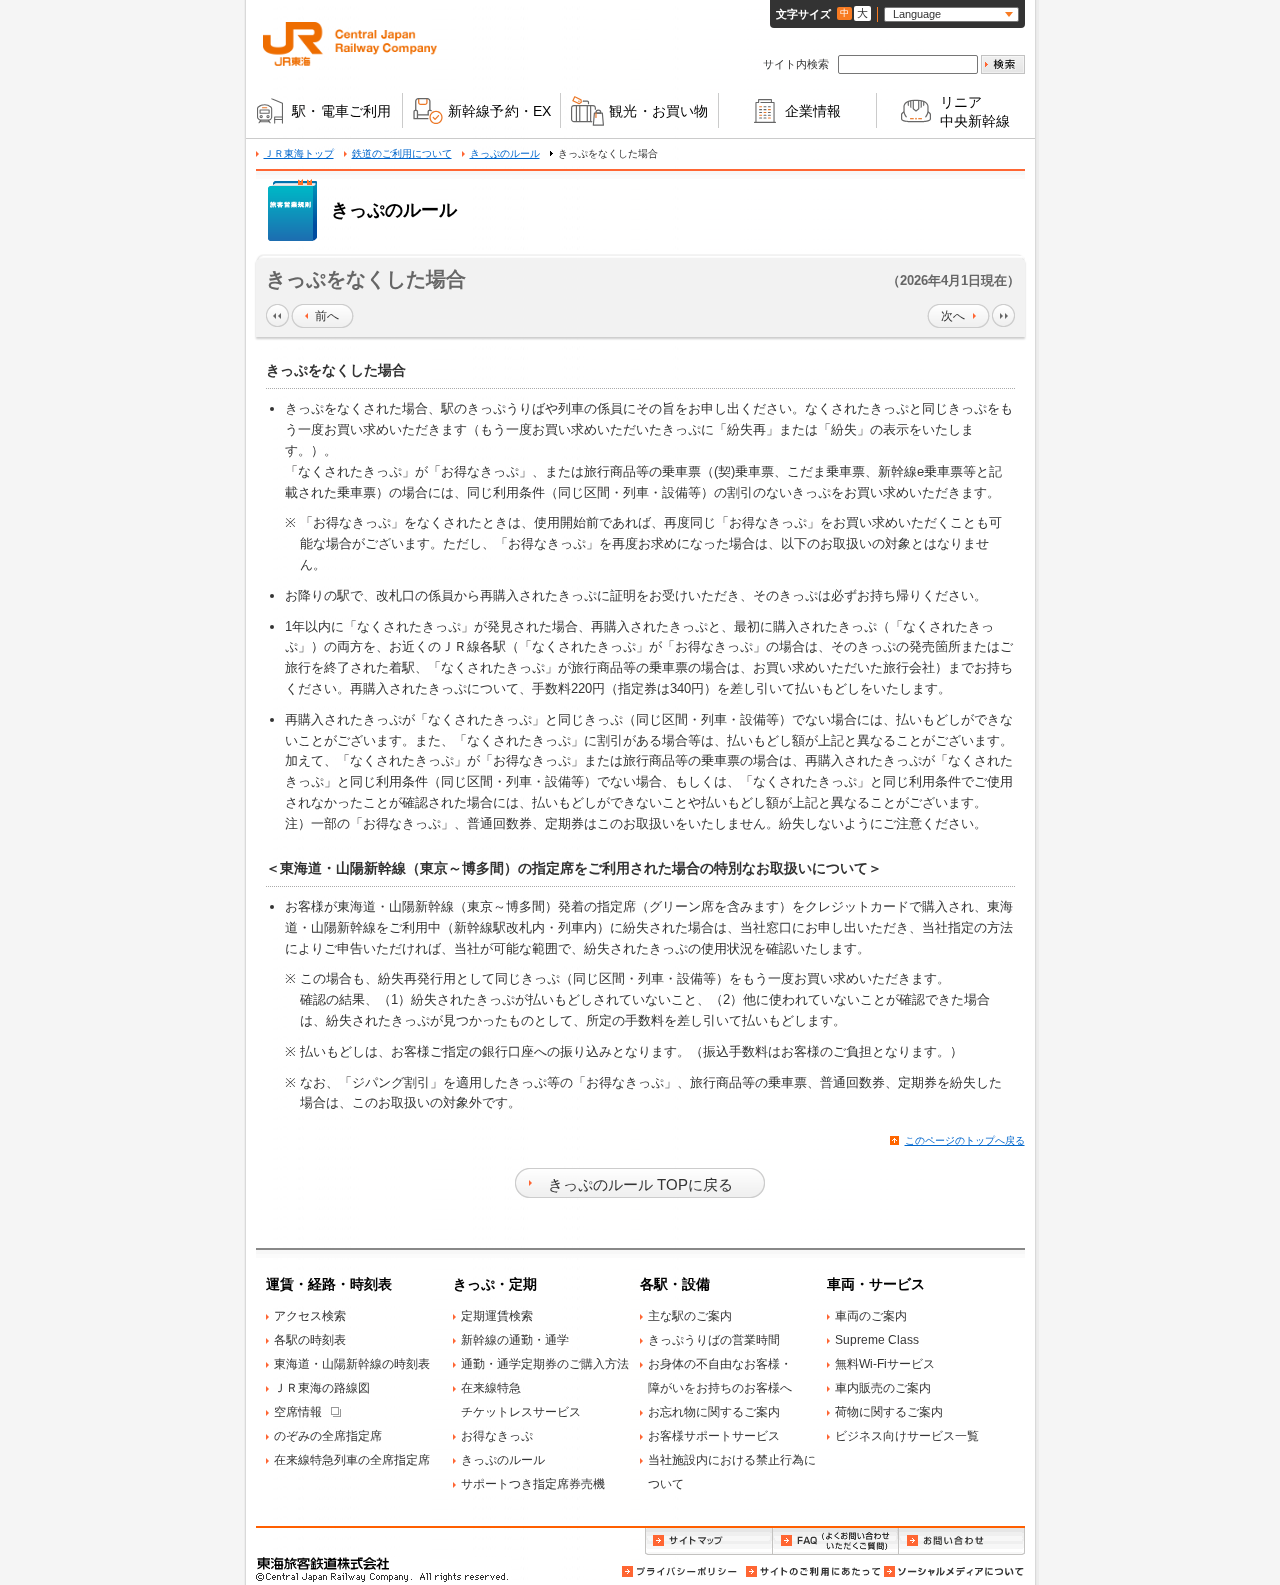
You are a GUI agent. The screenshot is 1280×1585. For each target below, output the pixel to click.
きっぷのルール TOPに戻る (640, 1184)
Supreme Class (877, 1340)
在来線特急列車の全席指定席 (352, 1460)
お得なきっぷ (497, 1436)
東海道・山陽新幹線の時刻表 (352, 1364)
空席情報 (298, 1412)
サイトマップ (708, 1541)
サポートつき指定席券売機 (533, 1484)
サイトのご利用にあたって (812, 1571)
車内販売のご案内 (883, 1388)
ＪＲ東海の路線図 (322, 1388)
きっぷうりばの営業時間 (714, 1340)
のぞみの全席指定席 (328, 1436)
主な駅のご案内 (690, 1316)
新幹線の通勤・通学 (515, 1340)
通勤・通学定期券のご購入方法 (545, 1364)
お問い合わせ (962, 1541)
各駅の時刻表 (310, 1340)
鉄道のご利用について (402, 153)
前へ (327, 316)
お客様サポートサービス (714, 1436)
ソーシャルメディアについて (953, 1571)
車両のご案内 (871, 1316)
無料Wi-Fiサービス (885, 1364)
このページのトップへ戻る (965, 1140)
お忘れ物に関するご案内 (714, 1412)
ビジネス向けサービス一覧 (907, 1436)
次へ (953, 316)
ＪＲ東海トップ (299, 153)
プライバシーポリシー (681, 1571)
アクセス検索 (310, 1316)
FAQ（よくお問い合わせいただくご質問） (835, 1541)
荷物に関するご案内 (889, 1412)
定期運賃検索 (497, 1316)
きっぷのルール (505, 153)
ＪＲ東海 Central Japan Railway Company (350, 44)
